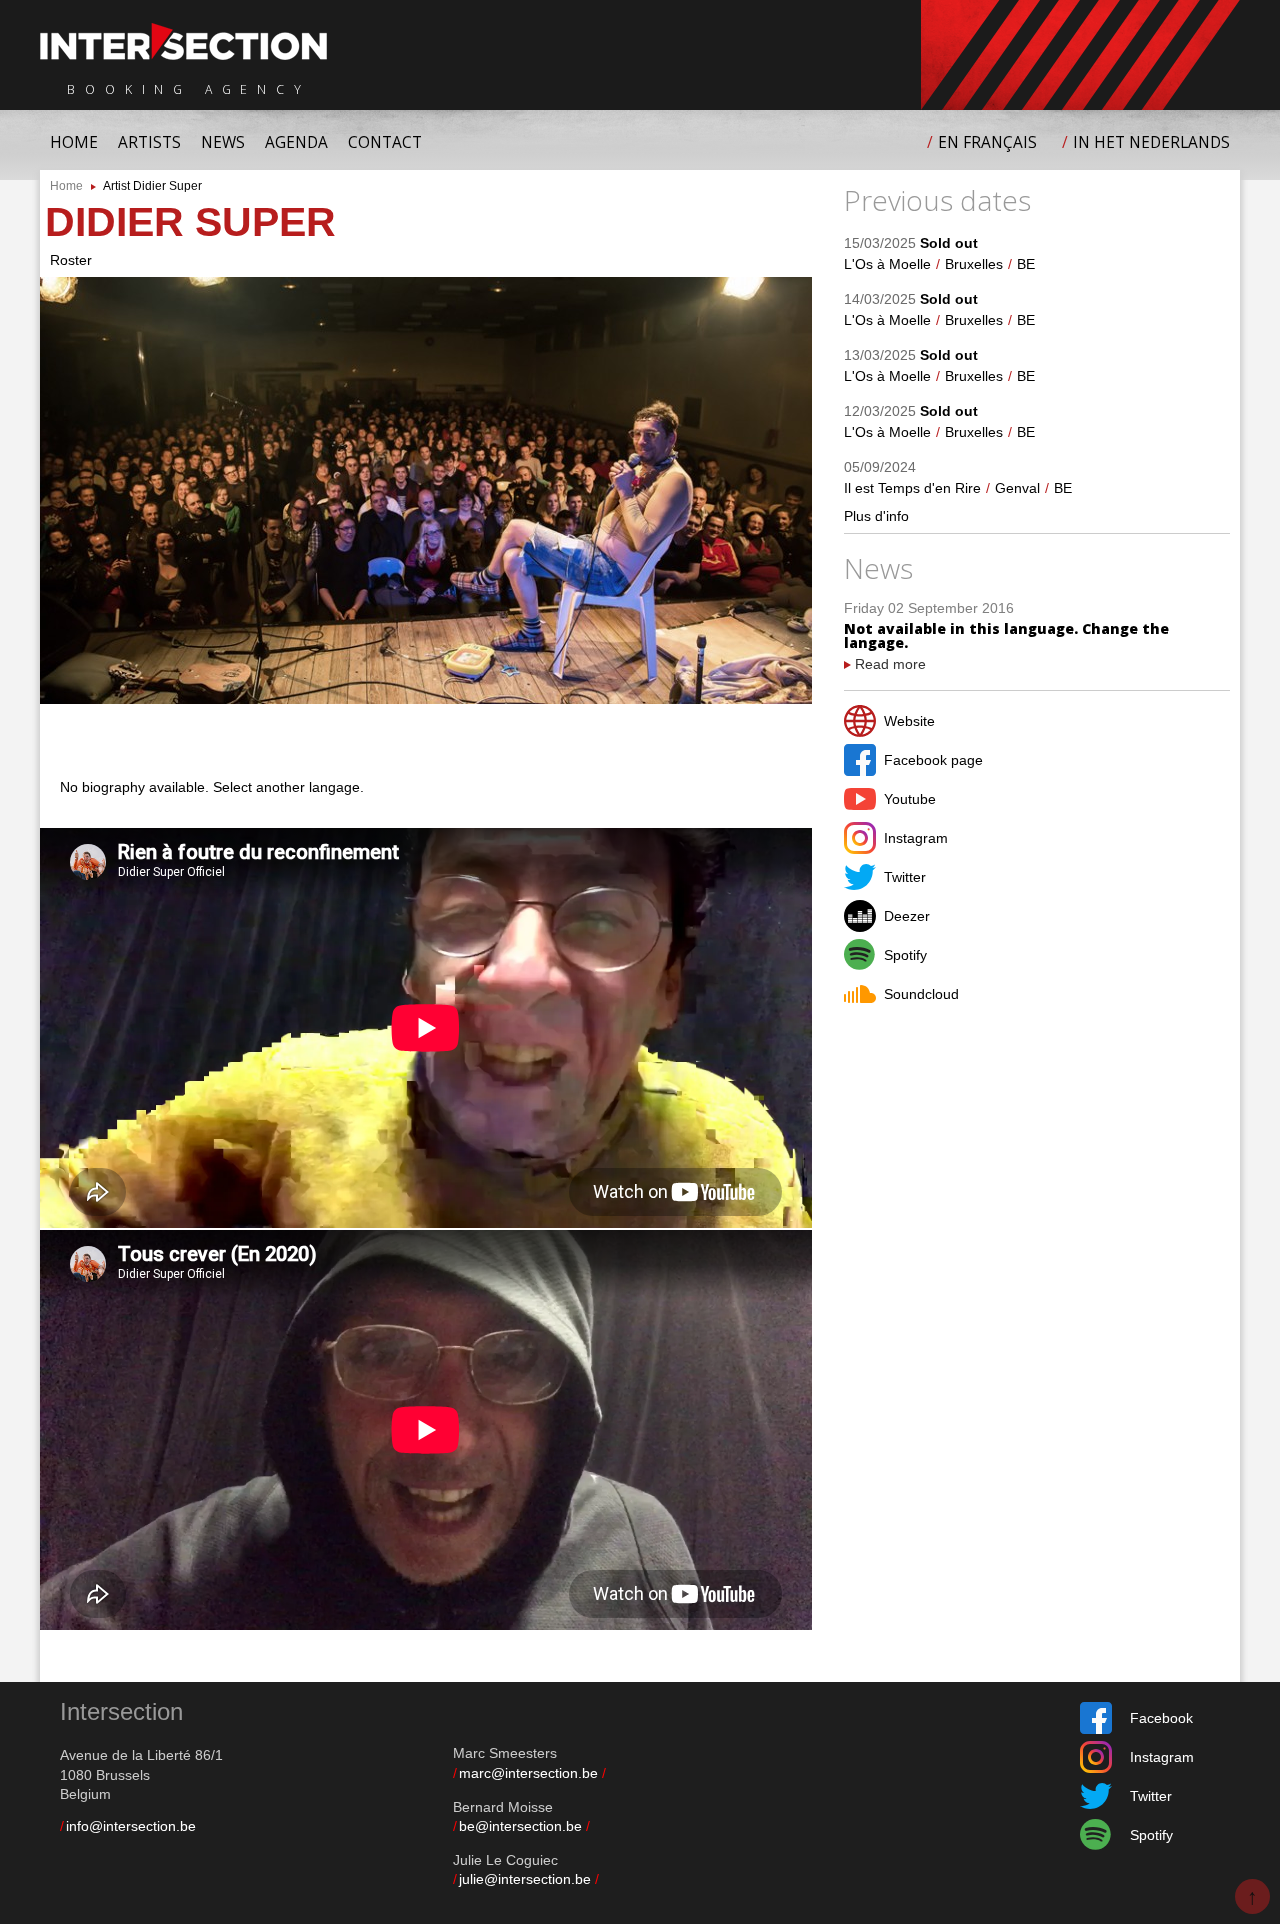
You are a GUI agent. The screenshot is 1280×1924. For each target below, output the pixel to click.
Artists (149, 142)
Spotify (905, 955)
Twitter (905, 877)
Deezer (907, 916)
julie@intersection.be (525, 1879)
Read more (890, 664)
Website (909, 721)
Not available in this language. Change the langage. (1006, 636)
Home (74, 142)
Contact (385, 142)
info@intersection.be (131, 1826)
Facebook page (933, 760)
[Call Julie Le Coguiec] (598, 1879)
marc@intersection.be (528, 1773)
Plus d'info (876, 516)
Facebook (1161, 1718)
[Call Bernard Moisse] (589, 1826)
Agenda (296, 142)
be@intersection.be (520, 1826)
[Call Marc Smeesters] (605, 1773)
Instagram (916, 838)
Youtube (910, 799)
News (223, 142)
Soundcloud (921, 994)
